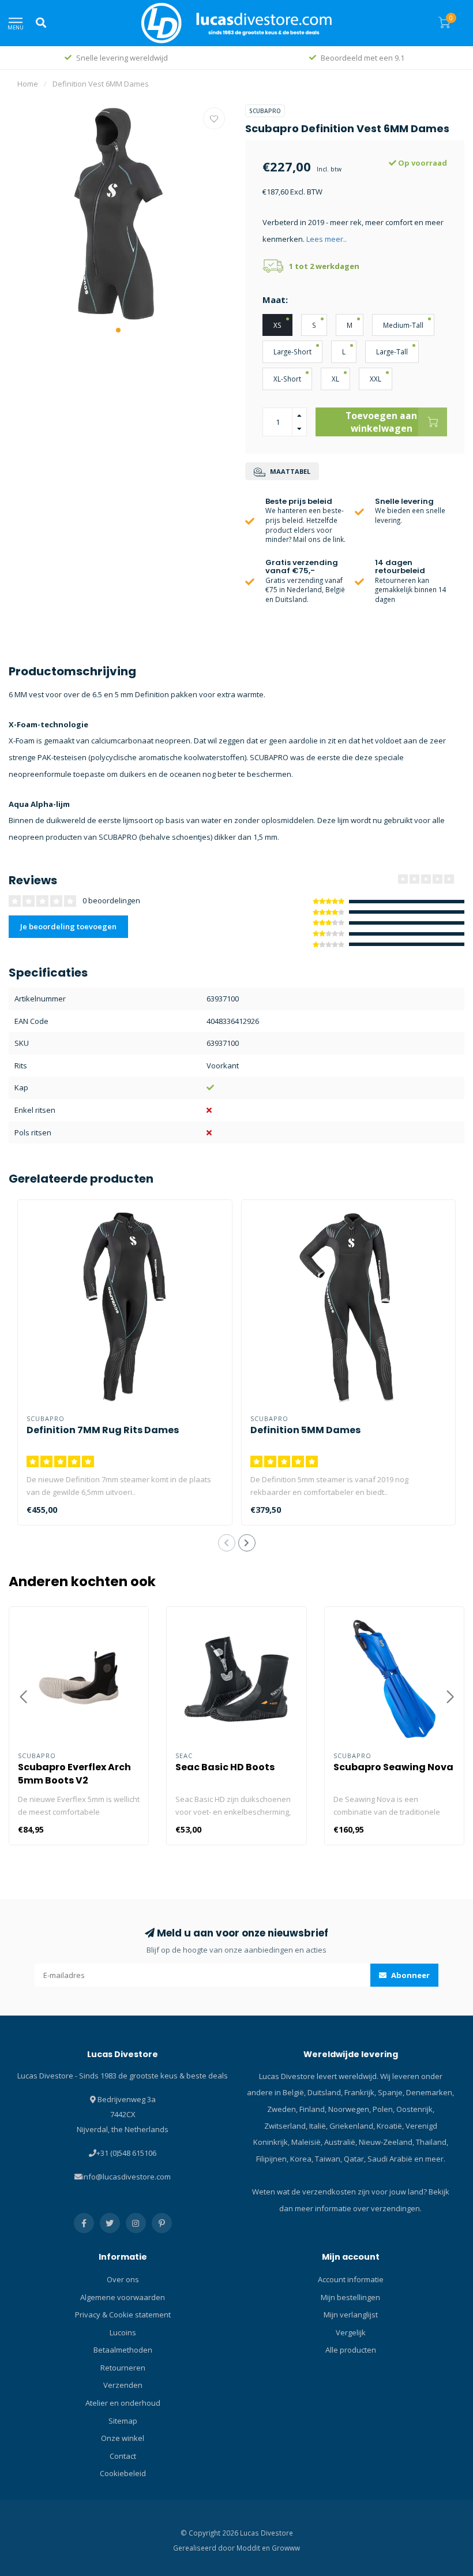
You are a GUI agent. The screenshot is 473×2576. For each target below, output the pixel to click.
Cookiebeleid (123, 2473)
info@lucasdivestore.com (126, 2177)
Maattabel (289, 471)
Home (28, 84)
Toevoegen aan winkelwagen (381, 422)
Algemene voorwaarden (123, 2297)
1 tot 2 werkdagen (324, 266)
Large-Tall (392, 352)
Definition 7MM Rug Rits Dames (103, 1430)
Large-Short (292, 352)
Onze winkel (123, 2438)
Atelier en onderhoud (123, 2403)
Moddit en (254, 2548)
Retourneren (123, 2368)
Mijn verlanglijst (351, 2315)
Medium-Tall (403, 325)
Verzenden (123, 2385)
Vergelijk (351, 2332)
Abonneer (410, 1975)
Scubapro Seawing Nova (393, 1767)
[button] (118, 330)
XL (335, 379)
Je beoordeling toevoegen (68, 926)
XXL (376, 379)
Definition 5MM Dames (305, 1430)
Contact (123, 2456)
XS (277, 325)
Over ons (123, 2279)
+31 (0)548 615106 (126, 2153)
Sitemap (123, 2421)
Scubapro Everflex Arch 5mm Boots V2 (74, 1774)
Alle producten (351, 2350)
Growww (286, 2548)
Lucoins (123, 2332)
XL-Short (287, 379)
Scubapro (265, 111)
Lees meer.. (326, 239)
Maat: (275, 300)
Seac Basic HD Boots (225, 1767)
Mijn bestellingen (350, 2297)
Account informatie (351, 2279)
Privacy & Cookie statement (123, 2315)
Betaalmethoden (123, 2350)
